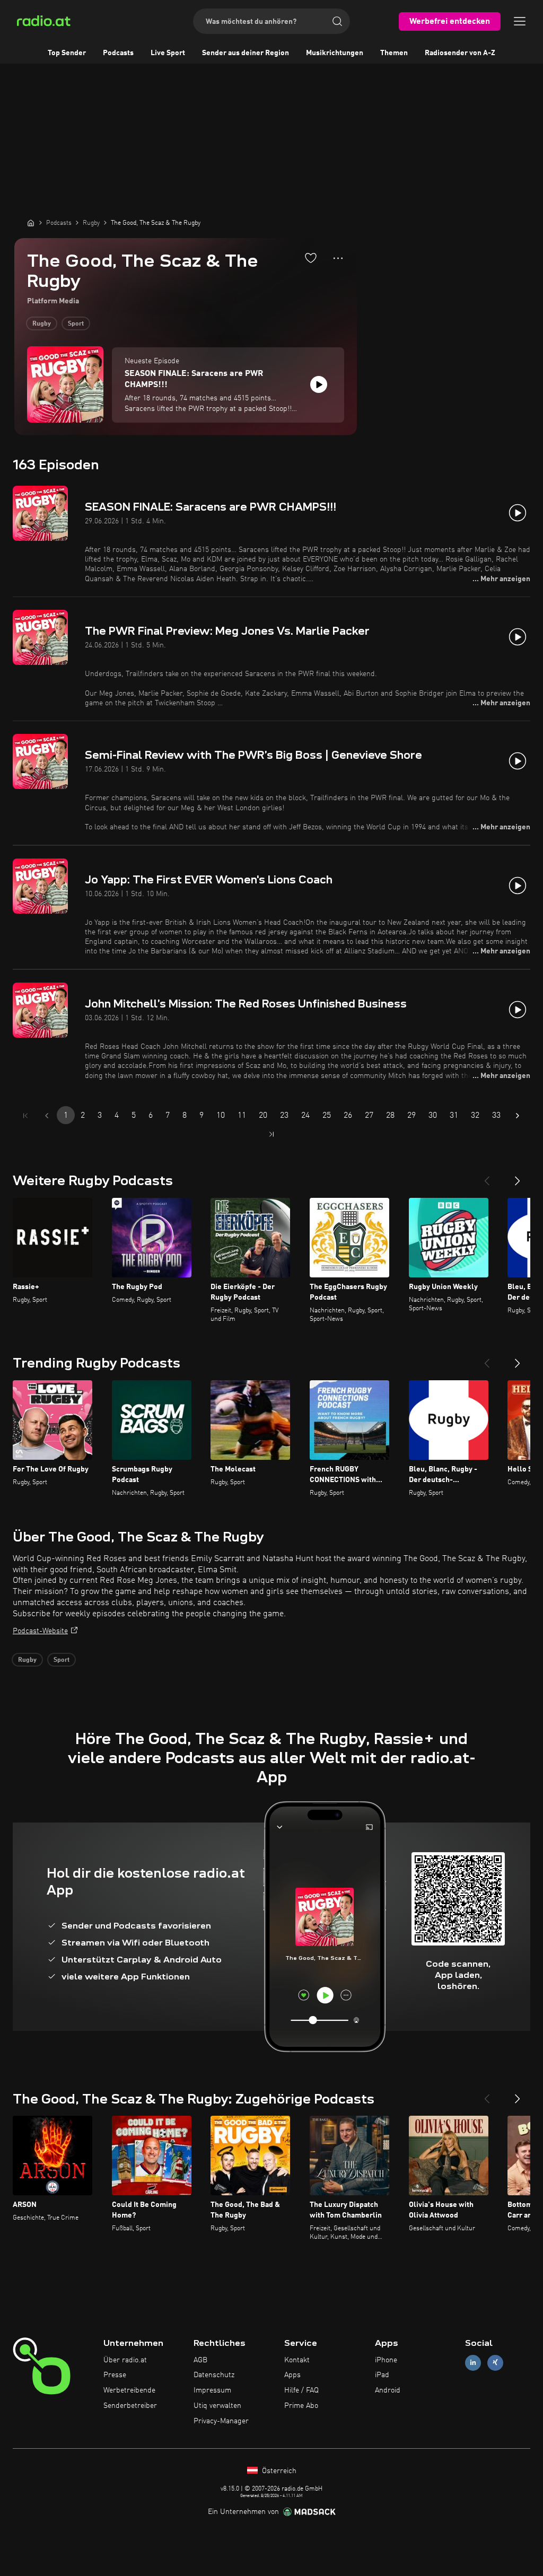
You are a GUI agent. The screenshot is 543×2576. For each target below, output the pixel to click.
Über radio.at (125, 2360)
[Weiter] (518, 1177)
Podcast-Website (40, 1631)
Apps (292, 2375)
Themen (394, 53)
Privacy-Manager (221, 2421)
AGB (200, 2360)
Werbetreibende (129, 2390)
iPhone (386, 2360)
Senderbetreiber (130, 2406)
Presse (115, 2375)
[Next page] (518, 1116)
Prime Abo (301, 2406)
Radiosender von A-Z (460, 53)
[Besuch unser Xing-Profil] (495, 2363)
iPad (382, 2375)
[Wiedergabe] (319, 384)
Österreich (278, 2471)
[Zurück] (487, 1177)
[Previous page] (47, 1116)
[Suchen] (337, 21)
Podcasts (118, 53)
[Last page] (271, 1134)
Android (388, 2390)
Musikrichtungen (335, 53)
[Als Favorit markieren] (311, 258)
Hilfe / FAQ (301, 2390)
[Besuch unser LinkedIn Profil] (473, 2363)
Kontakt (297, 2360)
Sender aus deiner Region (246, 53)
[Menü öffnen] (520, 21)
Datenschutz (214, 2375)
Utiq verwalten (217, 2406)
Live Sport (168, 53)
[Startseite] (31, 223)
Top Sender (67, 53)
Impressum (212, 2390)
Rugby (42, 324)
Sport (76, 324)
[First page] (25, 1116)
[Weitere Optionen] (338, 258)
